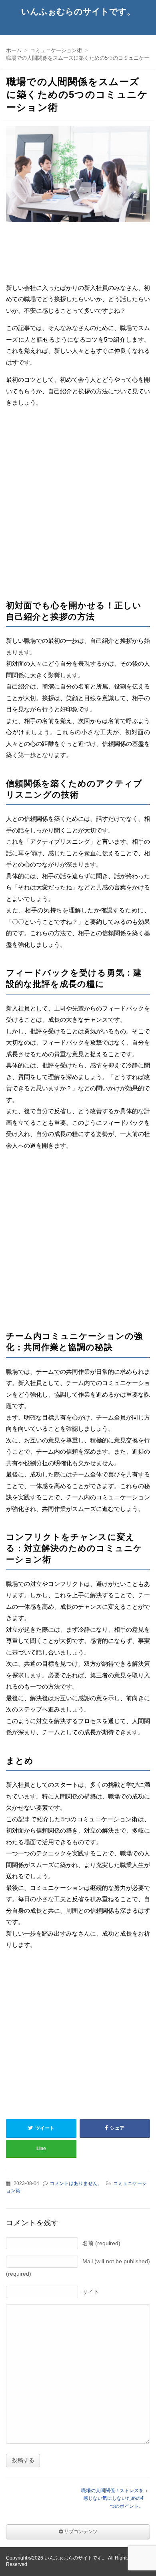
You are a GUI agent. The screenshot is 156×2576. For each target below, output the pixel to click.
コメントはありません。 (76, 2183)
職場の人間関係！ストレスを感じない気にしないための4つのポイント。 (112, 2498)
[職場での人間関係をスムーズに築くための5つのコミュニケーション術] (78, 176)
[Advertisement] (78, 309)
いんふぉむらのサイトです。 (78, 11)
